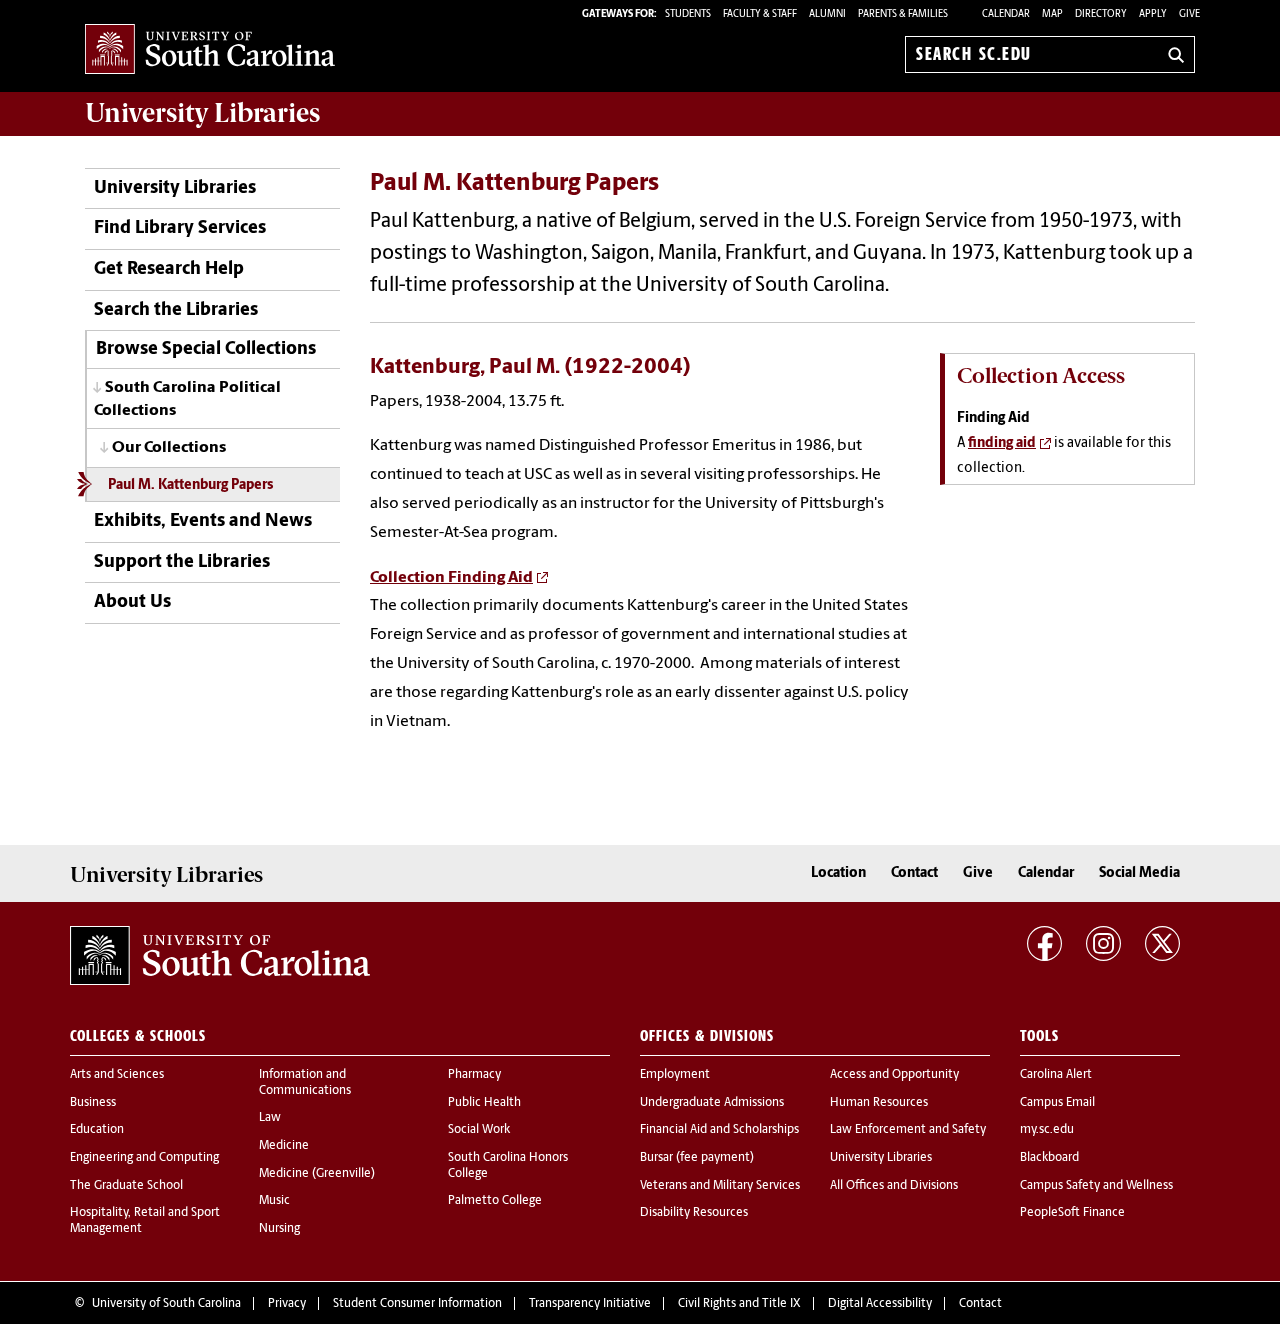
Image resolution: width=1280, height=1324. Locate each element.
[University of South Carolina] (220, 956)
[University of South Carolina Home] (210, 50)
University (202, 113)
